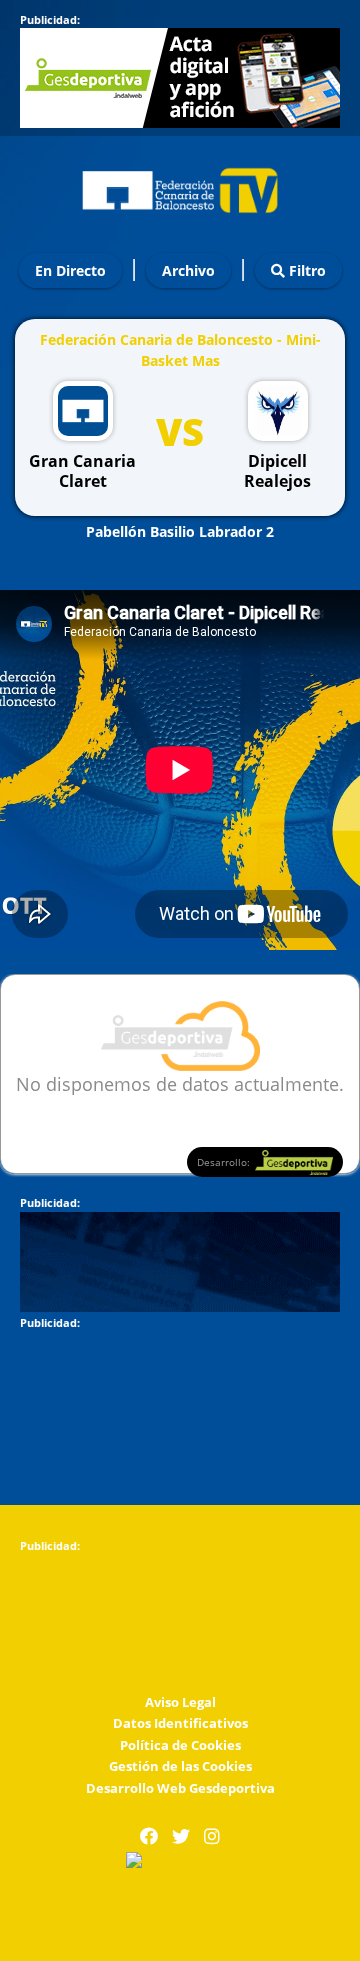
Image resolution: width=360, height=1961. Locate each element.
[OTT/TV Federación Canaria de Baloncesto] (180, 185)
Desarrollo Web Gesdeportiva (180, 1788)
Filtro (305, 270)
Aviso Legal (180, 1702)
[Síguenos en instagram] (212, 1836)
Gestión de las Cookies (180, 1766)
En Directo (70, 270)
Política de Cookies (180, 1745)
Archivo (188, 270)
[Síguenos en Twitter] (181, 1836)
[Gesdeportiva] (180, 1860)
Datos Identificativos (180, 1723)
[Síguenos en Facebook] (149, 1836)
